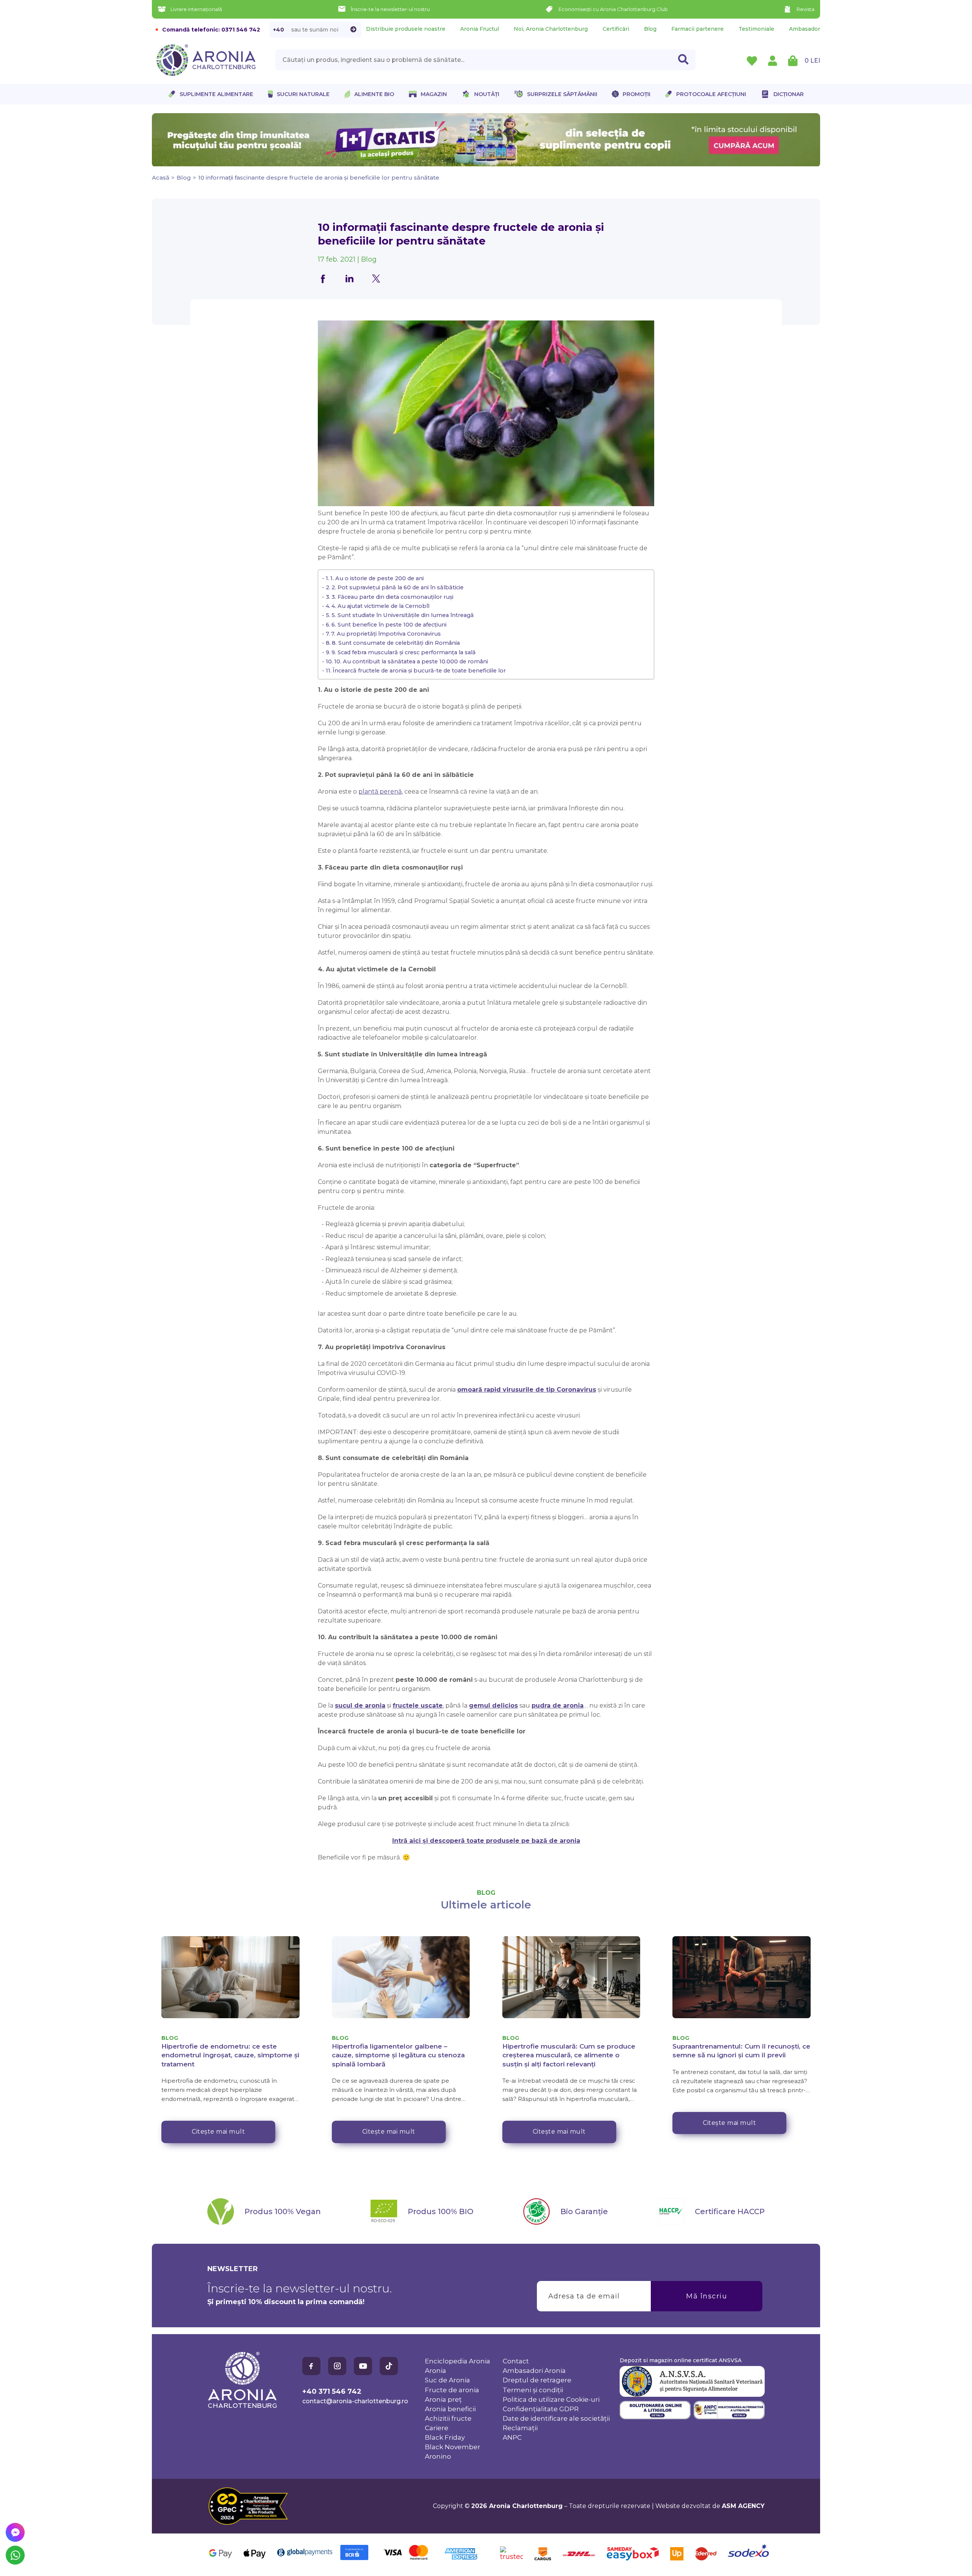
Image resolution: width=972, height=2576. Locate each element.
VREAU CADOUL (562, 1305)
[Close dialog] (624, 1246)
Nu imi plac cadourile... (562, 1328)
